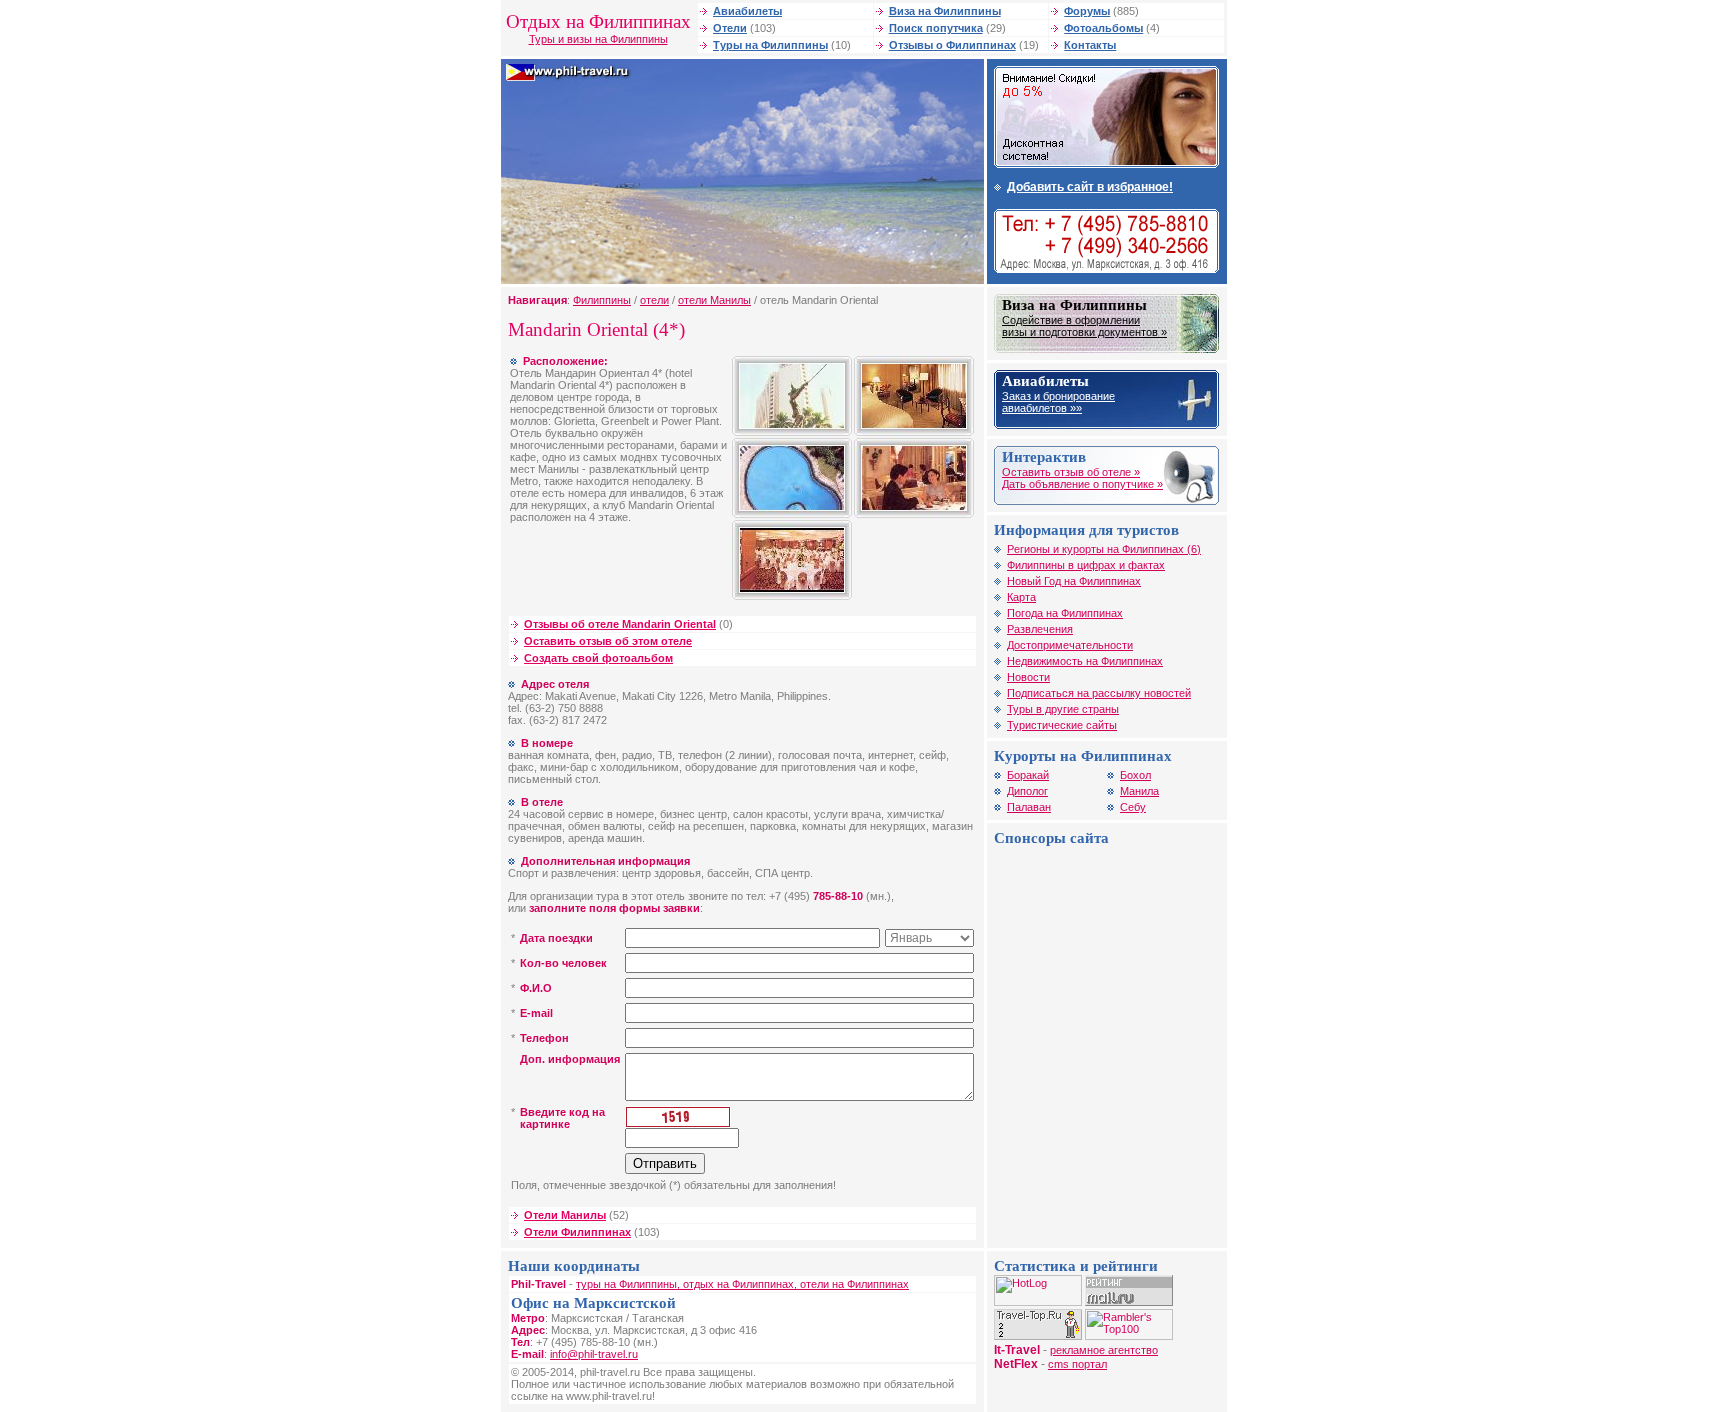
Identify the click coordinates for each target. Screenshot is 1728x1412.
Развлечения (1040, 629)
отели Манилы (714, 300)
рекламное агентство (1104, 1350)
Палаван (1029, 807)
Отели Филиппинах (577, 1232)
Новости (1028, 677)
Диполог (1027, 791)
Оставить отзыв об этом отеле (608, 641)
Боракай (1028, 775)
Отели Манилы (565, 1215)
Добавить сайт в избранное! (1090, 187)
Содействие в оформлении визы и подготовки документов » (1084, 326)
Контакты (1090, 45)
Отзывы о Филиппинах (952, 45)
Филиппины (602, 300)
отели (654, 300)
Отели (730, 28)
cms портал (1077, 1364)
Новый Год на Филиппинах (1074, 581)
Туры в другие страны (1063, 709)
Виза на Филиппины (945, 11)
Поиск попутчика (936, 28)
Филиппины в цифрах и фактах (1086, 565)
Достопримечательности (1070, 645)
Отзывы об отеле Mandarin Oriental (620, 624)
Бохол (1135, 775)
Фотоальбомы (1103, 28)
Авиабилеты (747, 11)
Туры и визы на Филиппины (598, 39)
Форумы (1087, 11)
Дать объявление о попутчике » (1082, 484)
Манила (1139, 791)
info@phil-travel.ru (594, 1354)
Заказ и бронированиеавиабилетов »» (1058, 402)
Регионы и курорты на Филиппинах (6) (1104, 549)
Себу (1133, 807)
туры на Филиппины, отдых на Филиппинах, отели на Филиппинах (742, 1284)
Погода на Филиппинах (1065, 613)
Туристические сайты (1062, 725)
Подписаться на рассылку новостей (1099, 693)
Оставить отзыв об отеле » (1071, 472)
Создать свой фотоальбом (598, 658)
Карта (1021, 597)
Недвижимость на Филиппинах (1085, 661)
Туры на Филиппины (770, 45)
